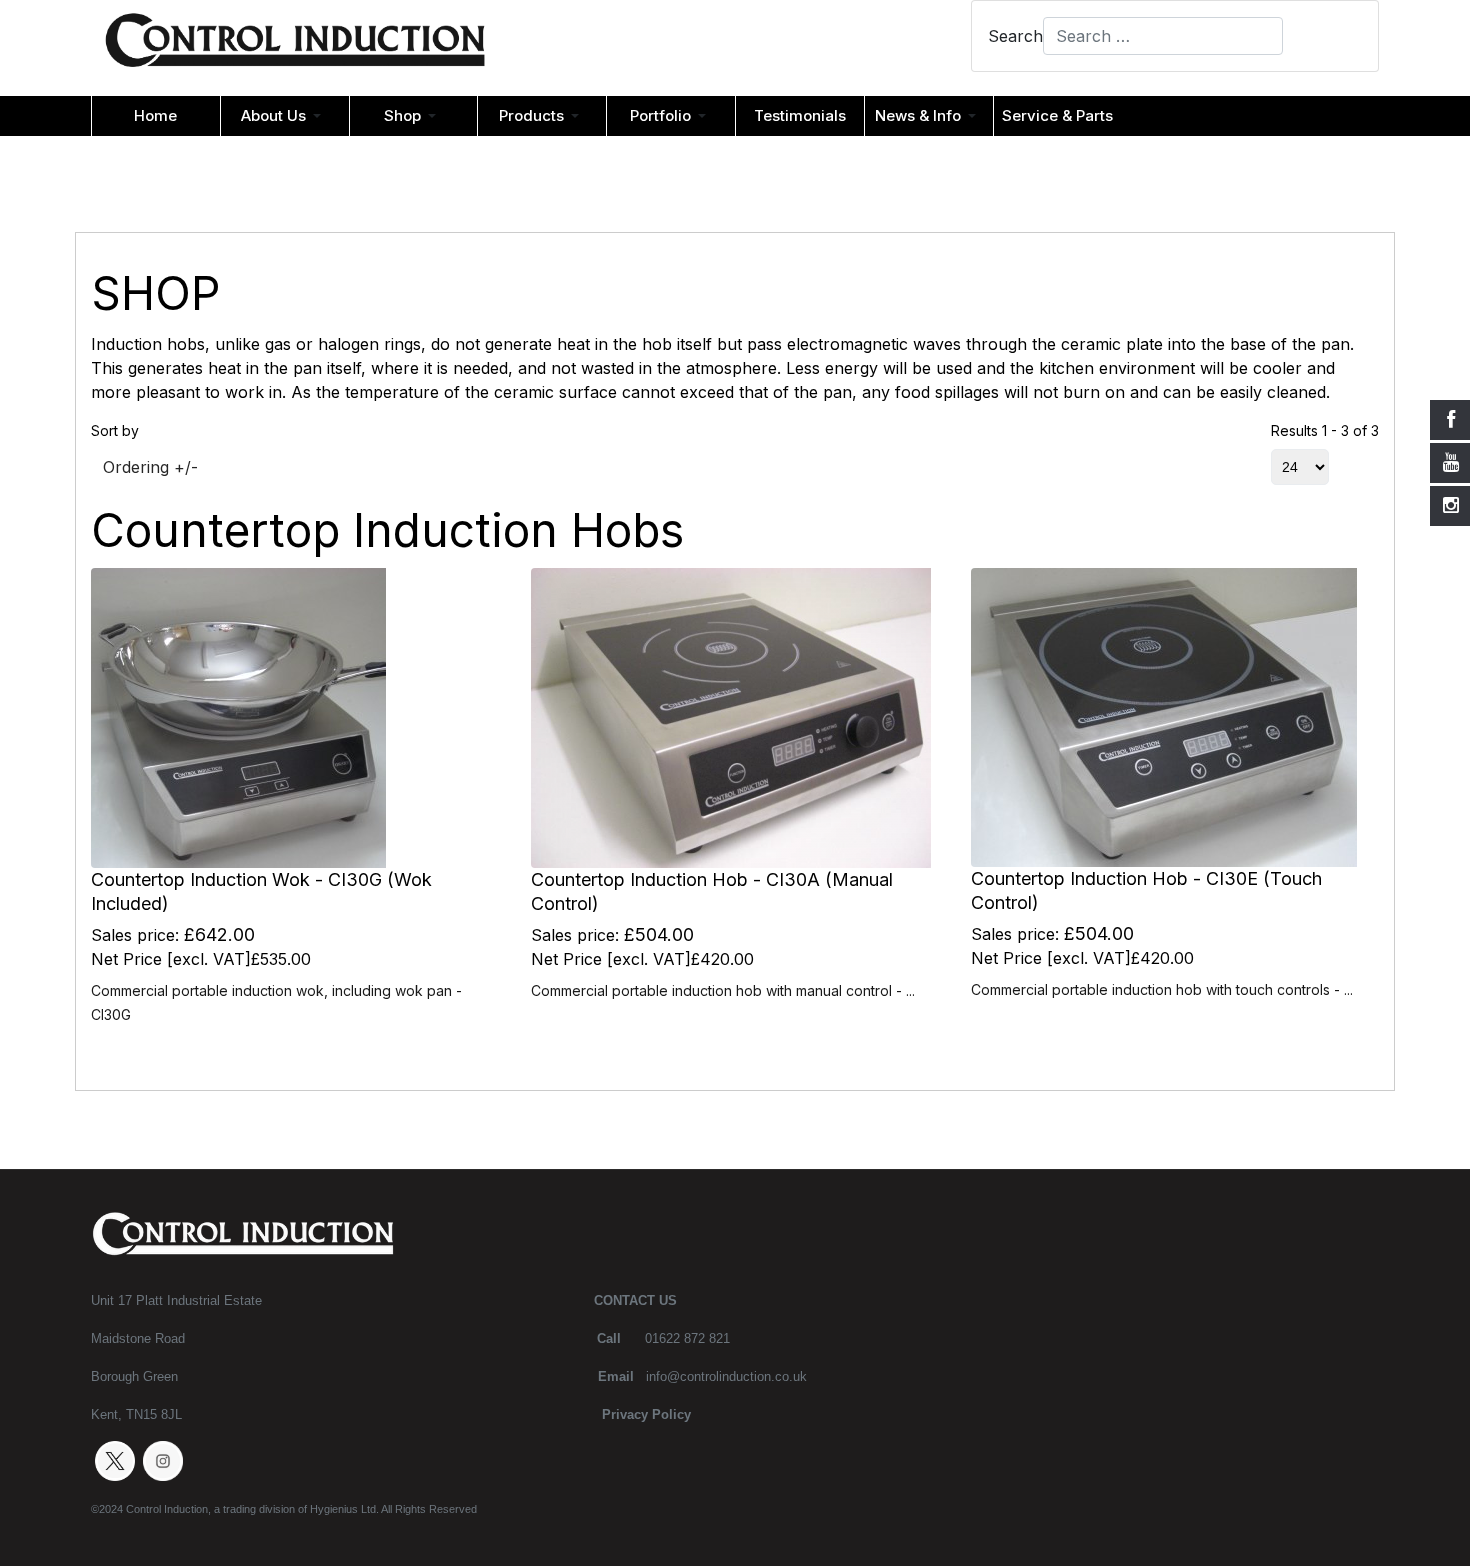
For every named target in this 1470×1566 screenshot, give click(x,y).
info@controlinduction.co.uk (726, 1376)
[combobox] (1163, 36)
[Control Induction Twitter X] (115, 1460)
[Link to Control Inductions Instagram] (163, 1460)
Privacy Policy (646, 1414)
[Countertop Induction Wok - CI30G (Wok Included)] (238, 717)
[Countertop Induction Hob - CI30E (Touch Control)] (1164, 716)
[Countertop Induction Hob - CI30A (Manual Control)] (731, 717)
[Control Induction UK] (295, 46)
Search (1015, 36)
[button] (284, 116)
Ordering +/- (150, 467)
